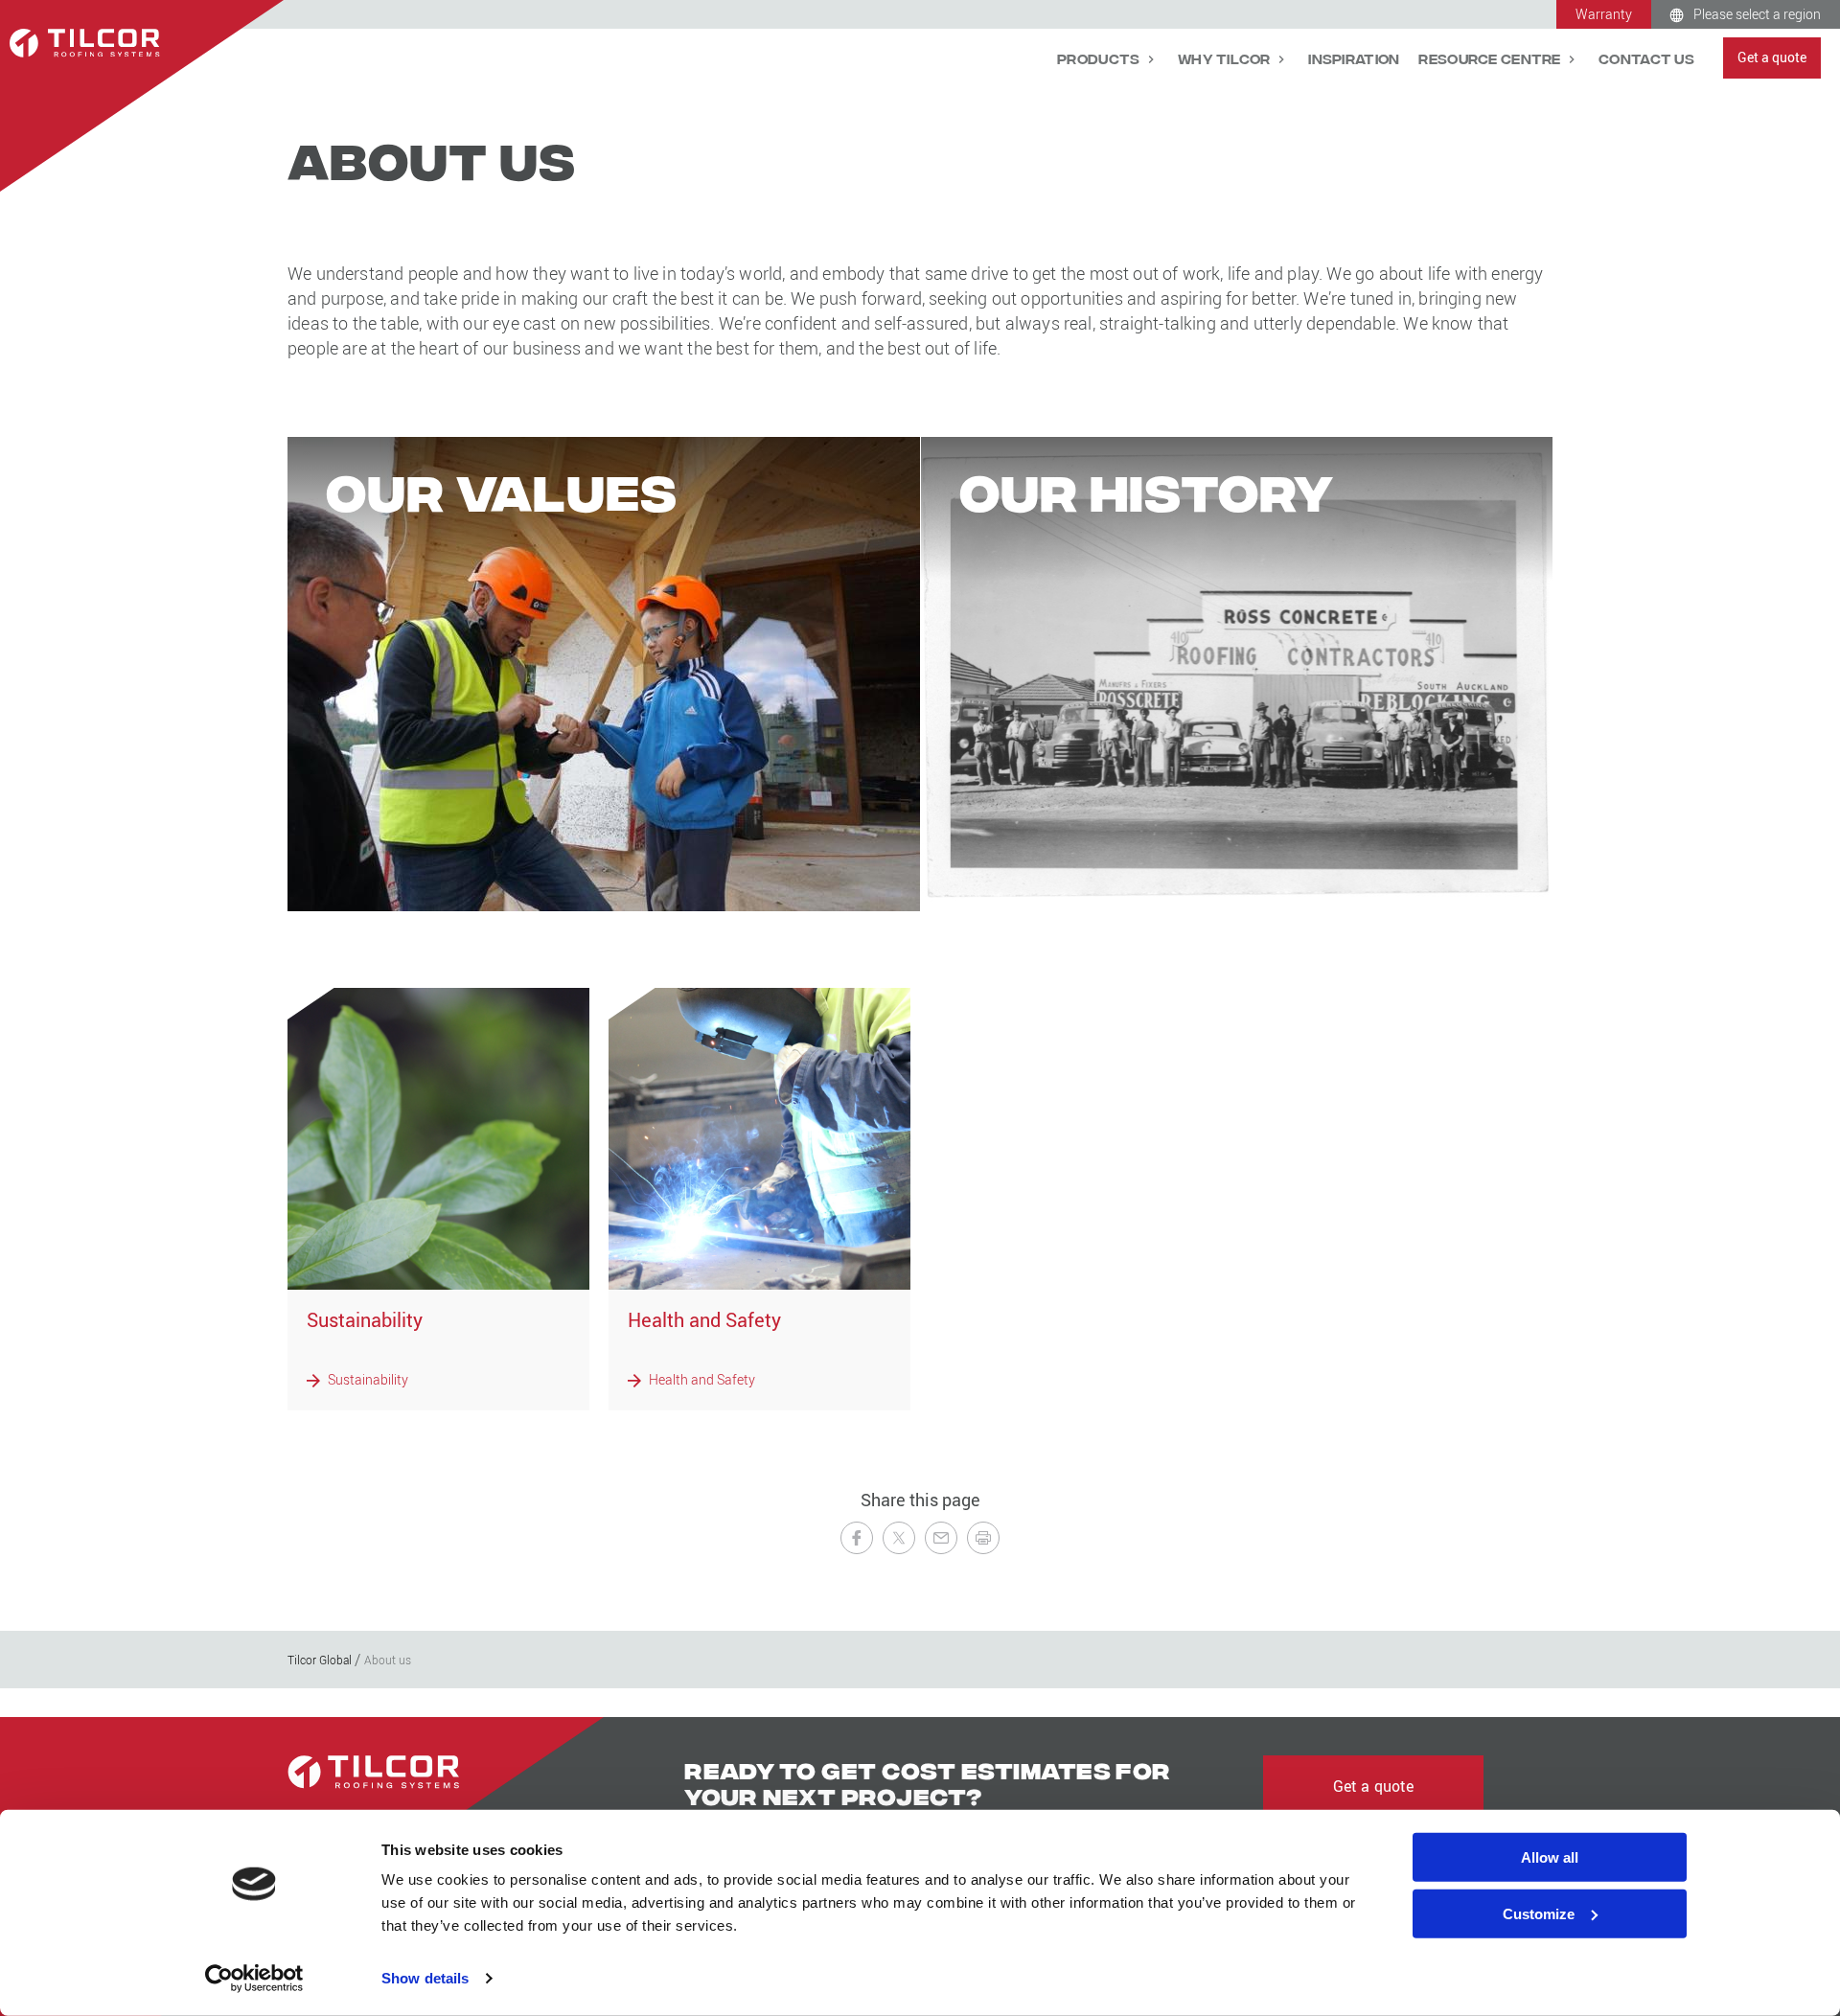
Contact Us (1646, 58)
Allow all (1550, 1857)
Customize (1539, 1914)
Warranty (1604, 14)
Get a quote (1772, 57)
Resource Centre (1491, 58)
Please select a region (1757, 14)
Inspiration (1354, 58)
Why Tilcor (1226, 58)
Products (1100, 58)
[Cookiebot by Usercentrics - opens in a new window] (254, 1979)
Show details (425, 1978)
